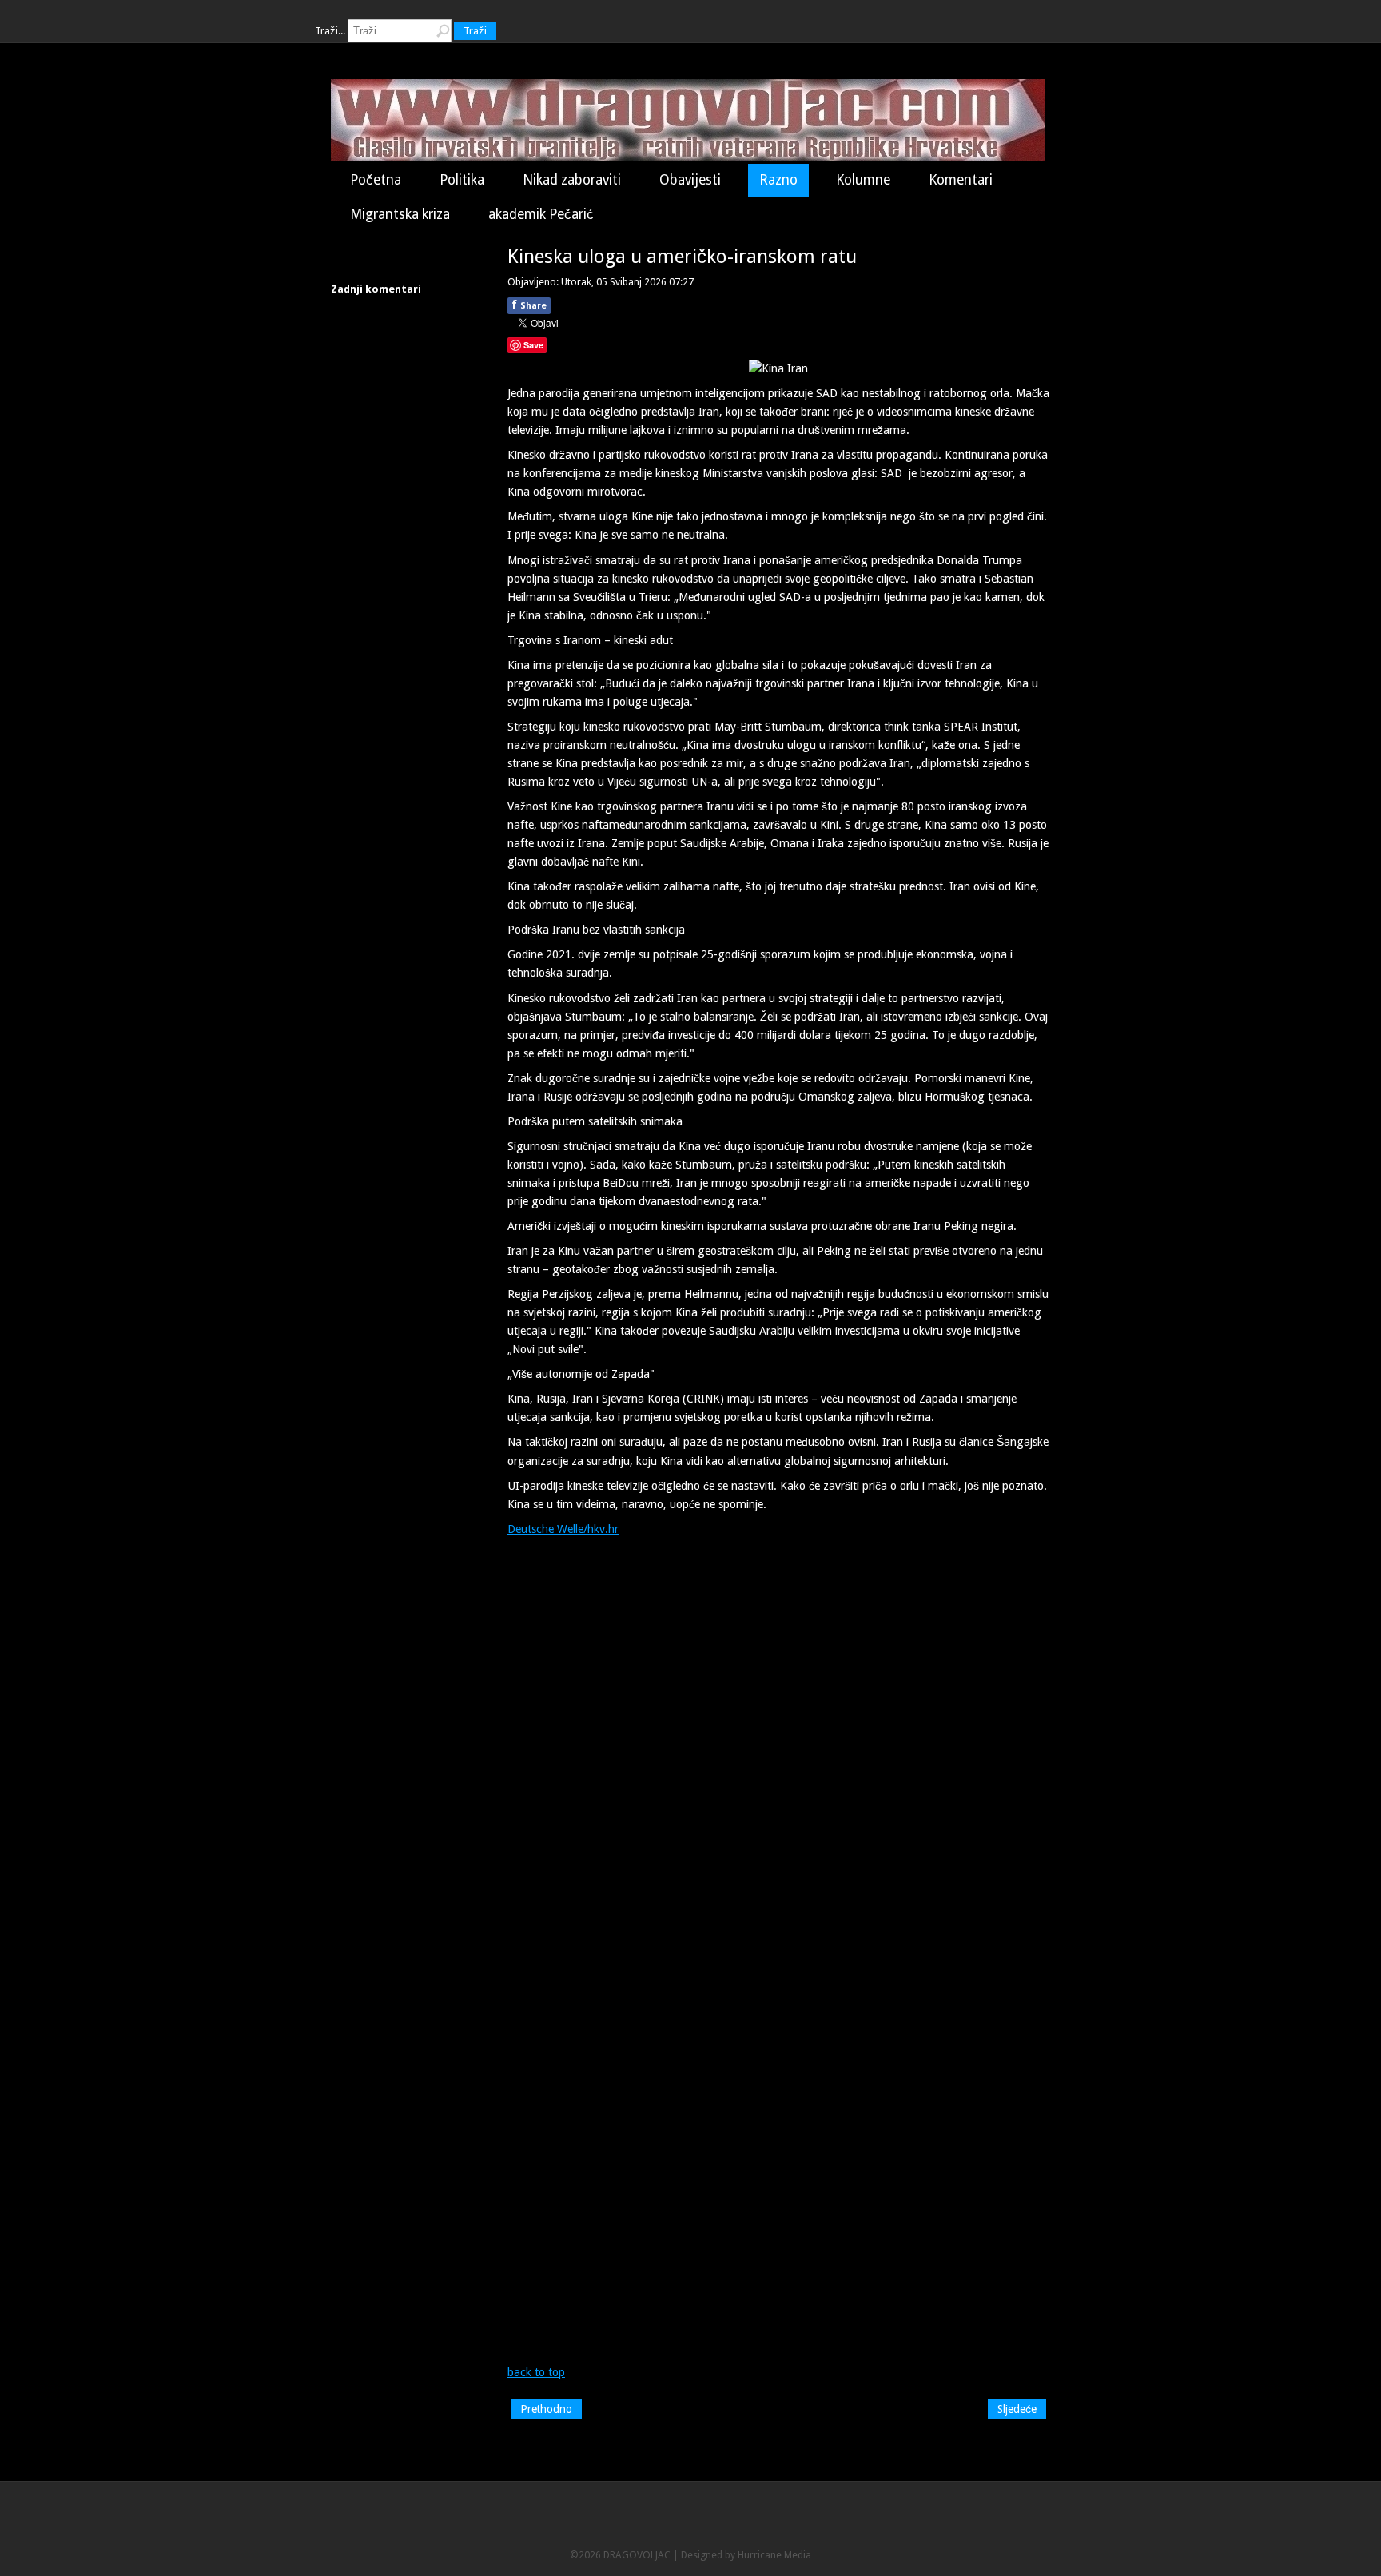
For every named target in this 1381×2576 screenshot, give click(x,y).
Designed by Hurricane (732, 2555)
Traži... (330, 31)
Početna (376, 180)
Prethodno (546, 2409)
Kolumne (863, 180)
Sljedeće (1017, 2409)
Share (529, 305)
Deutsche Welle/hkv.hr (563, 1529)
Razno (778, 180)
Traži (475, 31)
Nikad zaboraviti (572, 180)
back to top (536, 2372)
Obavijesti (690, 180)
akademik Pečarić (541, 214)
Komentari (961, 180)
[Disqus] (778, 1745)
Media (798, 2555)
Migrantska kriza (400, 214)
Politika (462, 180)
